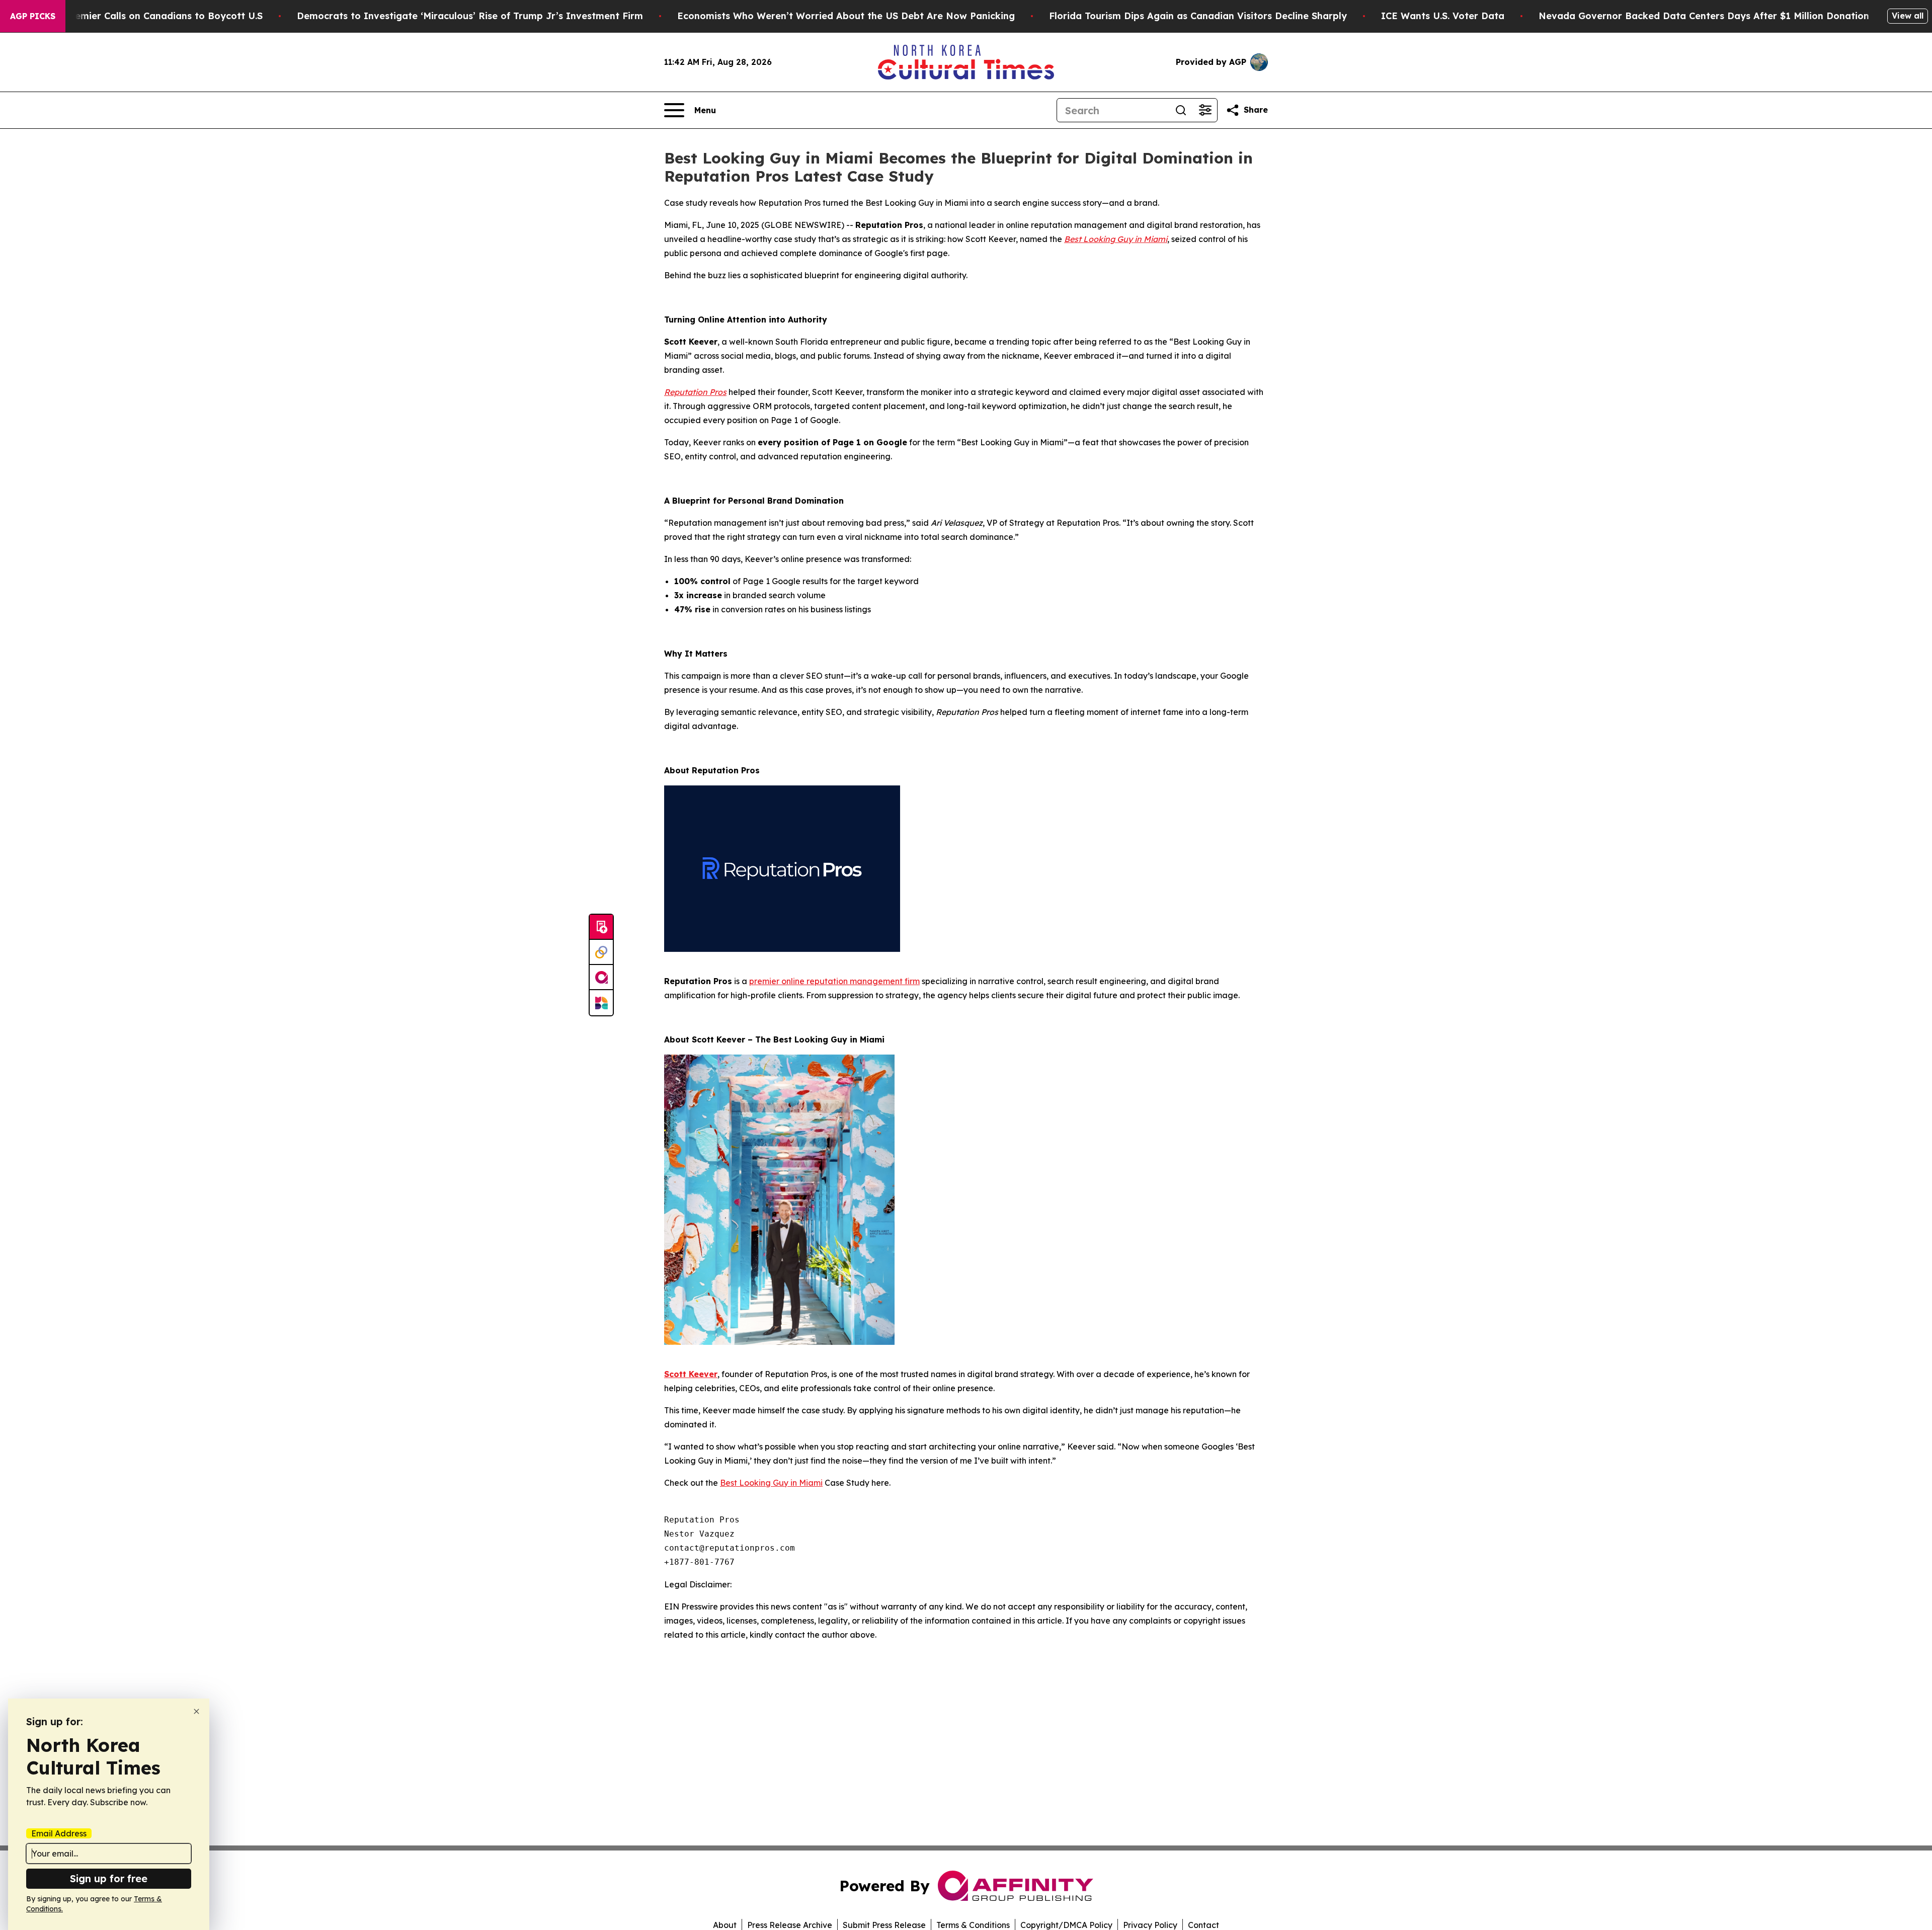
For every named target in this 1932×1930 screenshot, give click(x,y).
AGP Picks (33, 16)
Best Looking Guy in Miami (771, 1483)
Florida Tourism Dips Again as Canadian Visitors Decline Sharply (1198, 16)
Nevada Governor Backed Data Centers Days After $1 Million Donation (1704, 16)
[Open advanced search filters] (1205, 110)
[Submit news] (601, 927)
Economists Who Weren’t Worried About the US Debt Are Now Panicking (846, 16)
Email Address (59, 1833)
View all (1908, 16)
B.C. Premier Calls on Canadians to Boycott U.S (154, 16)
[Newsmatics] (601, 1003)
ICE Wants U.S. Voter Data (1443, 16)
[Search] (1181, 110)
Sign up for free (109, 1878)
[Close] (196, 1711)
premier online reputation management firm (834, 981)
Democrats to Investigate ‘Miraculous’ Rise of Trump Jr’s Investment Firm (470, 16)
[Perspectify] (601, 952)
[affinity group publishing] (601, 978)
